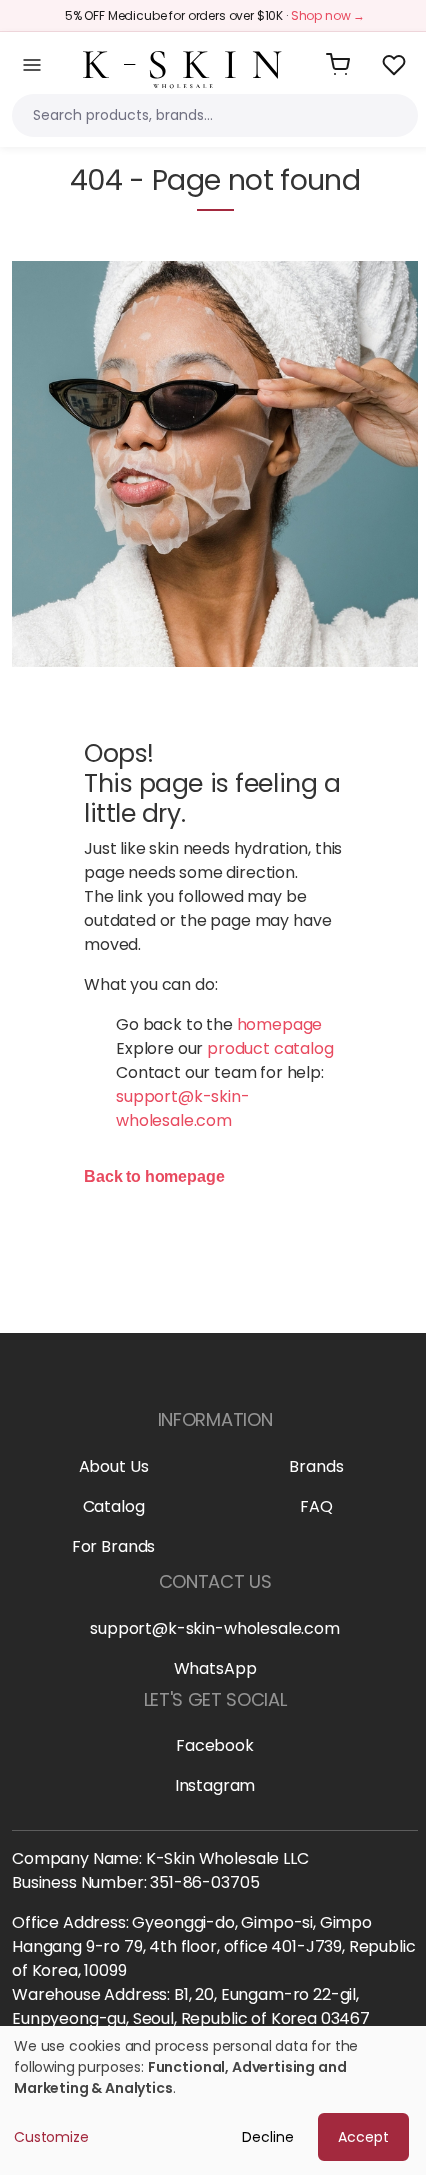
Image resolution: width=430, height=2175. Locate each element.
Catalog (114, 1506)
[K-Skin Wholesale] (183, 63)
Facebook (215, 1745)
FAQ (316, 1506)
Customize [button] (51, 2137)
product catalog (270, 1048)
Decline (268, 2137)
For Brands (113, 1546)
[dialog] (215, 2100)
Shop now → (328, 15)
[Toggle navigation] (32, 65)
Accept (363, 2137)
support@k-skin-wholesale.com (183, 1108)
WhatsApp (215, 1668)
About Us (114, 1466)
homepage (280, 1024)
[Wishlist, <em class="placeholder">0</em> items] (394, 65)
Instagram (215, 1785)
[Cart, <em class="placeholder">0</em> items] (338, 65)
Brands (316, 1466)
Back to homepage (154, 1176)
